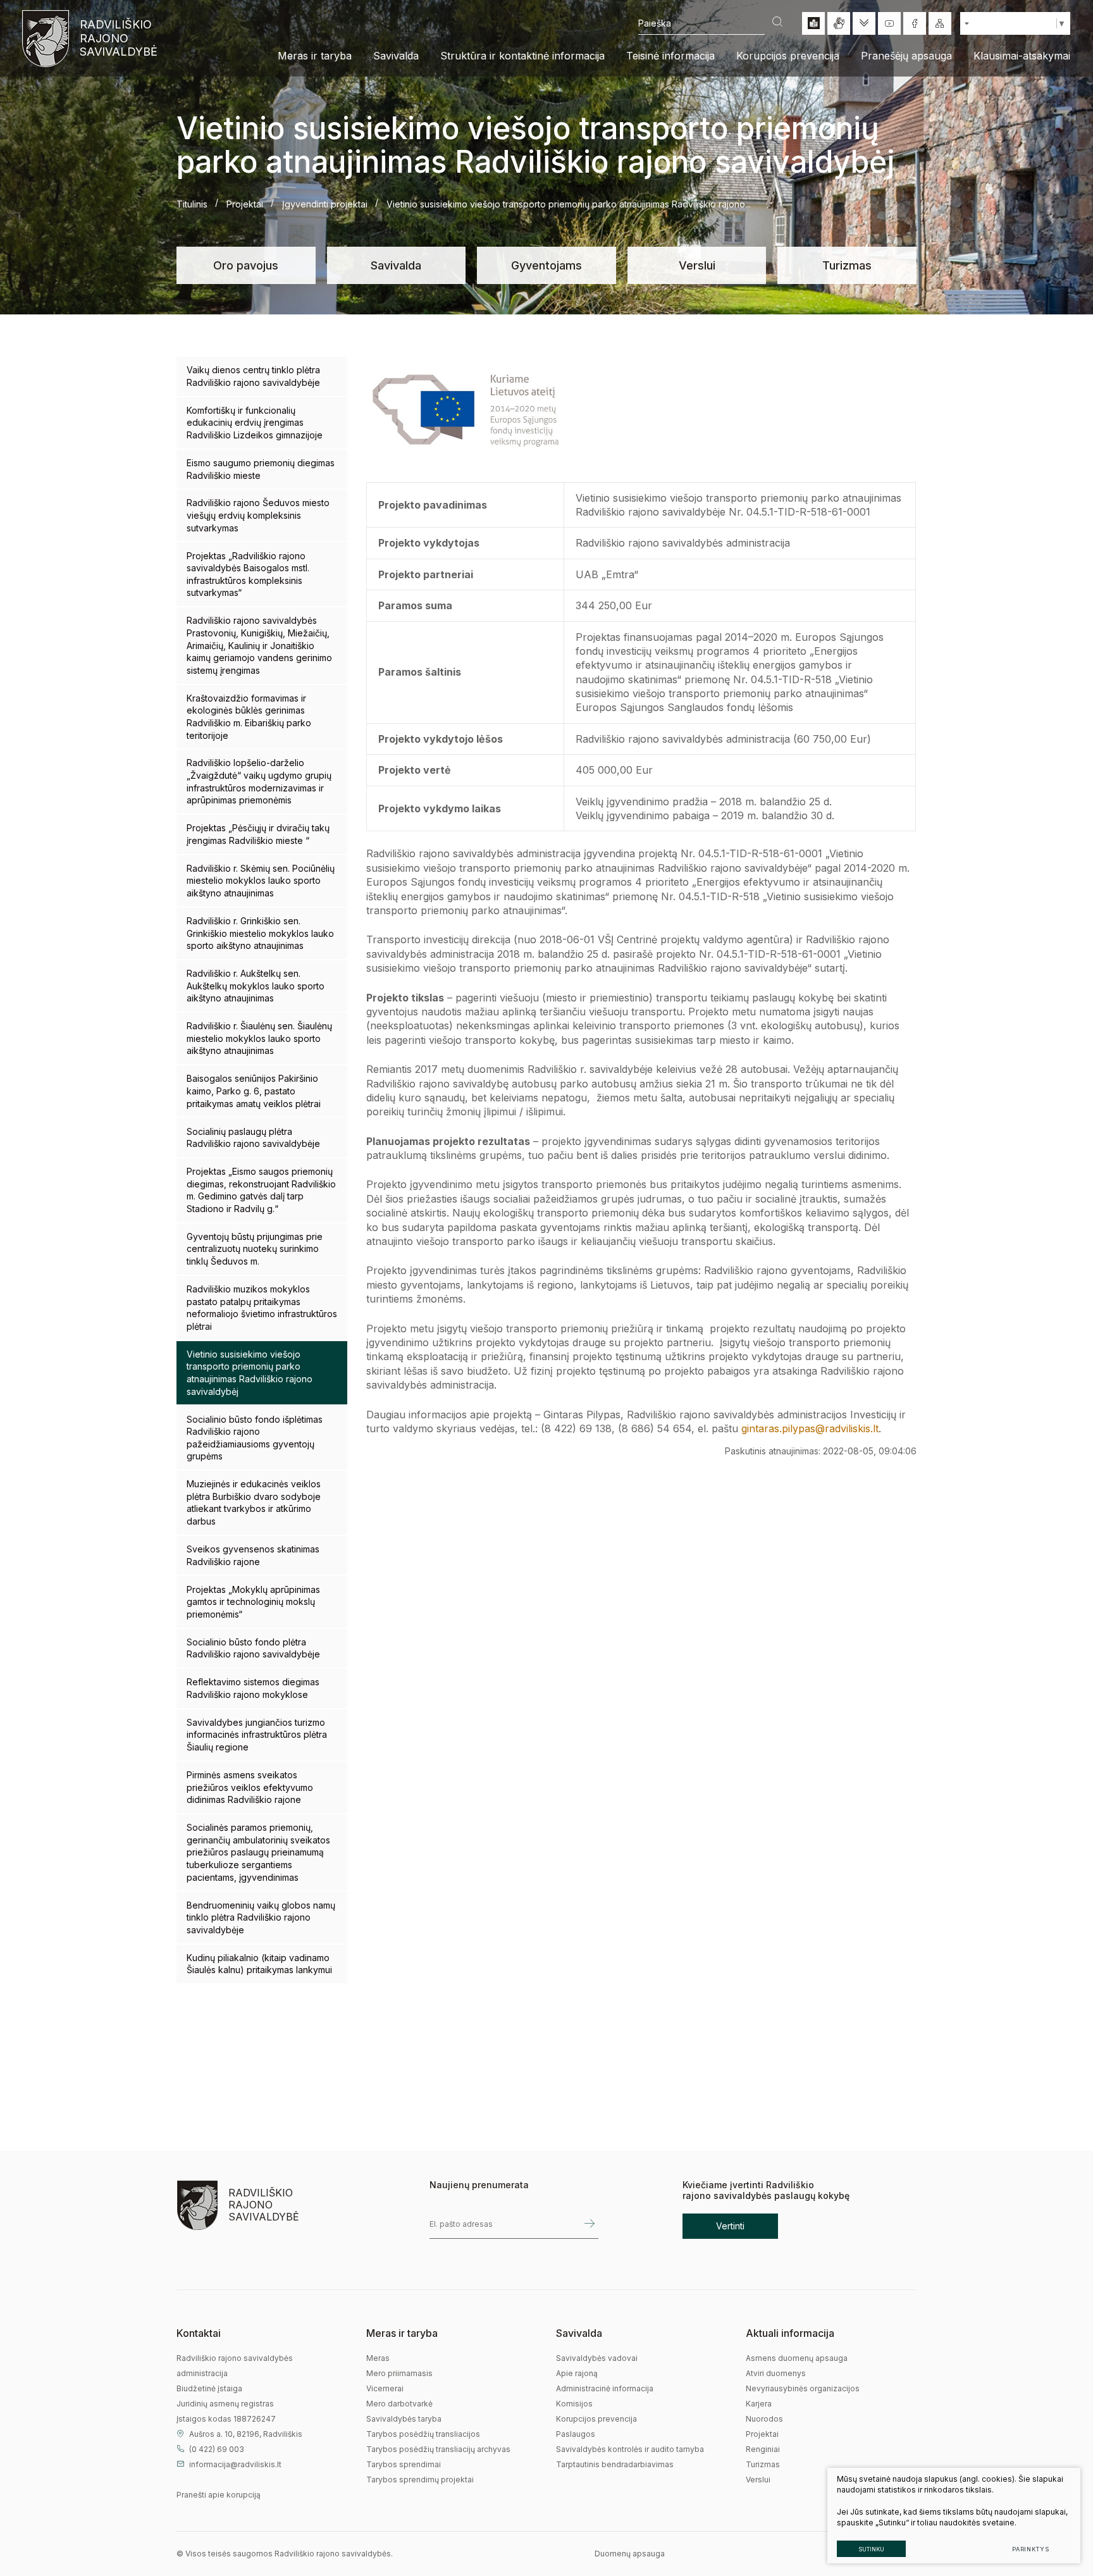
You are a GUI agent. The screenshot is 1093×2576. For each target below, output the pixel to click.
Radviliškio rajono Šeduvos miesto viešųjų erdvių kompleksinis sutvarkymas (258, 515)
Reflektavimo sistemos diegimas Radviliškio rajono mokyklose (253, 1688)
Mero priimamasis (399, 2373)
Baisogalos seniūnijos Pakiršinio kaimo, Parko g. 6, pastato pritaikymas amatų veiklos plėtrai (254, 1091)
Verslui (697, 265)
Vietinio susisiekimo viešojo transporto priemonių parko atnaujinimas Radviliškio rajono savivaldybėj (250, 1373)
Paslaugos (576, 2434)
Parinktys (1031, 2549)
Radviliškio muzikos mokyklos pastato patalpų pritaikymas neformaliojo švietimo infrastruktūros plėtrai (262, 1308)
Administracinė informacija (605, 2388)
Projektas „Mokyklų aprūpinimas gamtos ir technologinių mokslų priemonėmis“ (253, 1602)
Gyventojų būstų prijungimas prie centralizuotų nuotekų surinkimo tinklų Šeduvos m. (255, 1249)
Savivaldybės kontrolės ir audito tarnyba (630, 2449)
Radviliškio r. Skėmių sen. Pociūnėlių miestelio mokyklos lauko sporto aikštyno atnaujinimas (261, 881)
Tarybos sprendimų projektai (420, 2480)
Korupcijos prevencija (596, 2419)
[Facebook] (915, 23)
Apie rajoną (577, 2373)
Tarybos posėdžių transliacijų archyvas (438, 2449)
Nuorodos (764, 2419)
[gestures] (839, 23)
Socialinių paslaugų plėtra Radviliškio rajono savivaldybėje (253, 1138)
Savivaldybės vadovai (597, 2358)
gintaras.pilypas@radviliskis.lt (810, 1428)
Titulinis (192, 204)
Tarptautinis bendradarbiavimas (615, 2464)
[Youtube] (889, 23)
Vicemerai (385, 2388)
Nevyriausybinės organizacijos (803, 2388)
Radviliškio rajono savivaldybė (117, 38)
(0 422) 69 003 (217, 2449)
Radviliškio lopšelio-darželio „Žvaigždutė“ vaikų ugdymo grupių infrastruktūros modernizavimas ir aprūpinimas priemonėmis (259, 781)
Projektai (245, 204)
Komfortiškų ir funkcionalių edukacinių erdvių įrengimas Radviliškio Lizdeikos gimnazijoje (255, 423)
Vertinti (730, 2226)
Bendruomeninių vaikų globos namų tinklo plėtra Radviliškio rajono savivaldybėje (261, 1917)
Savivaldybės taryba (404, 2419)
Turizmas (847, 265)
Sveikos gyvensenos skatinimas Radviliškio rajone (253, 1555)
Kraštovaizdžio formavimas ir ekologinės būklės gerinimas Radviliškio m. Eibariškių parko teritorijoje (249, 717)
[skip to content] (864, 23)
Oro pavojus (246, 265)
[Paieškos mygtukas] (777, 23)
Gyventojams (546, 265)
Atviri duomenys (776, 2373)
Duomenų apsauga (630, 2554)
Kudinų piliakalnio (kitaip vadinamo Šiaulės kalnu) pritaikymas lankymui (259, 1964)
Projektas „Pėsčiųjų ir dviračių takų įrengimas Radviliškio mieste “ (258, 834)
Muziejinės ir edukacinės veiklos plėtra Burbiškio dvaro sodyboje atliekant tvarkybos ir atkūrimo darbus (254, 1502)
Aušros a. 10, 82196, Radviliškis (246, 2434)
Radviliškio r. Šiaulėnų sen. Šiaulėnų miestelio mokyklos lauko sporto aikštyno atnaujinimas (259, 1038)
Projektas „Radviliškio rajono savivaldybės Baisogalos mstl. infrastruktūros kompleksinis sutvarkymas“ (248, 574)
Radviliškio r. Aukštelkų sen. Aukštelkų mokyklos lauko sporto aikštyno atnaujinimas (256, 986)
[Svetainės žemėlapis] (940, 23)
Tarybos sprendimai (404, 2464)
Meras (378, 2358)
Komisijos (574, 2404)
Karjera (759, 2404)
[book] (813, 23)
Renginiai (763, 2449)
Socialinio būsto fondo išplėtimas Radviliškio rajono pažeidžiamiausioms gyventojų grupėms (255, 1438)
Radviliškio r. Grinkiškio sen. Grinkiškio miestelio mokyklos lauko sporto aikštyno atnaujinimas (260, 933)
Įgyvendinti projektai (325, 204)
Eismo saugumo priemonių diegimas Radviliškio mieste (261, 469)
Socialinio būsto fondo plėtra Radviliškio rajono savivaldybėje (253, 1648)
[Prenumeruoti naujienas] (590, 2224)
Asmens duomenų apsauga (797, 2358)
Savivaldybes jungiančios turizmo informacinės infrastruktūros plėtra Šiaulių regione (257, 1735)
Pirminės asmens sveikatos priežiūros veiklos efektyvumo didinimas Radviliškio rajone (250, 1787)
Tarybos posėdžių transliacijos (423, 2434)
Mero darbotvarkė (399, 2404)
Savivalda (396, 265)
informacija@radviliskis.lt (235, 2464)
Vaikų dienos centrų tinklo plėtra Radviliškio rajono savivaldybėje (253, 376)
